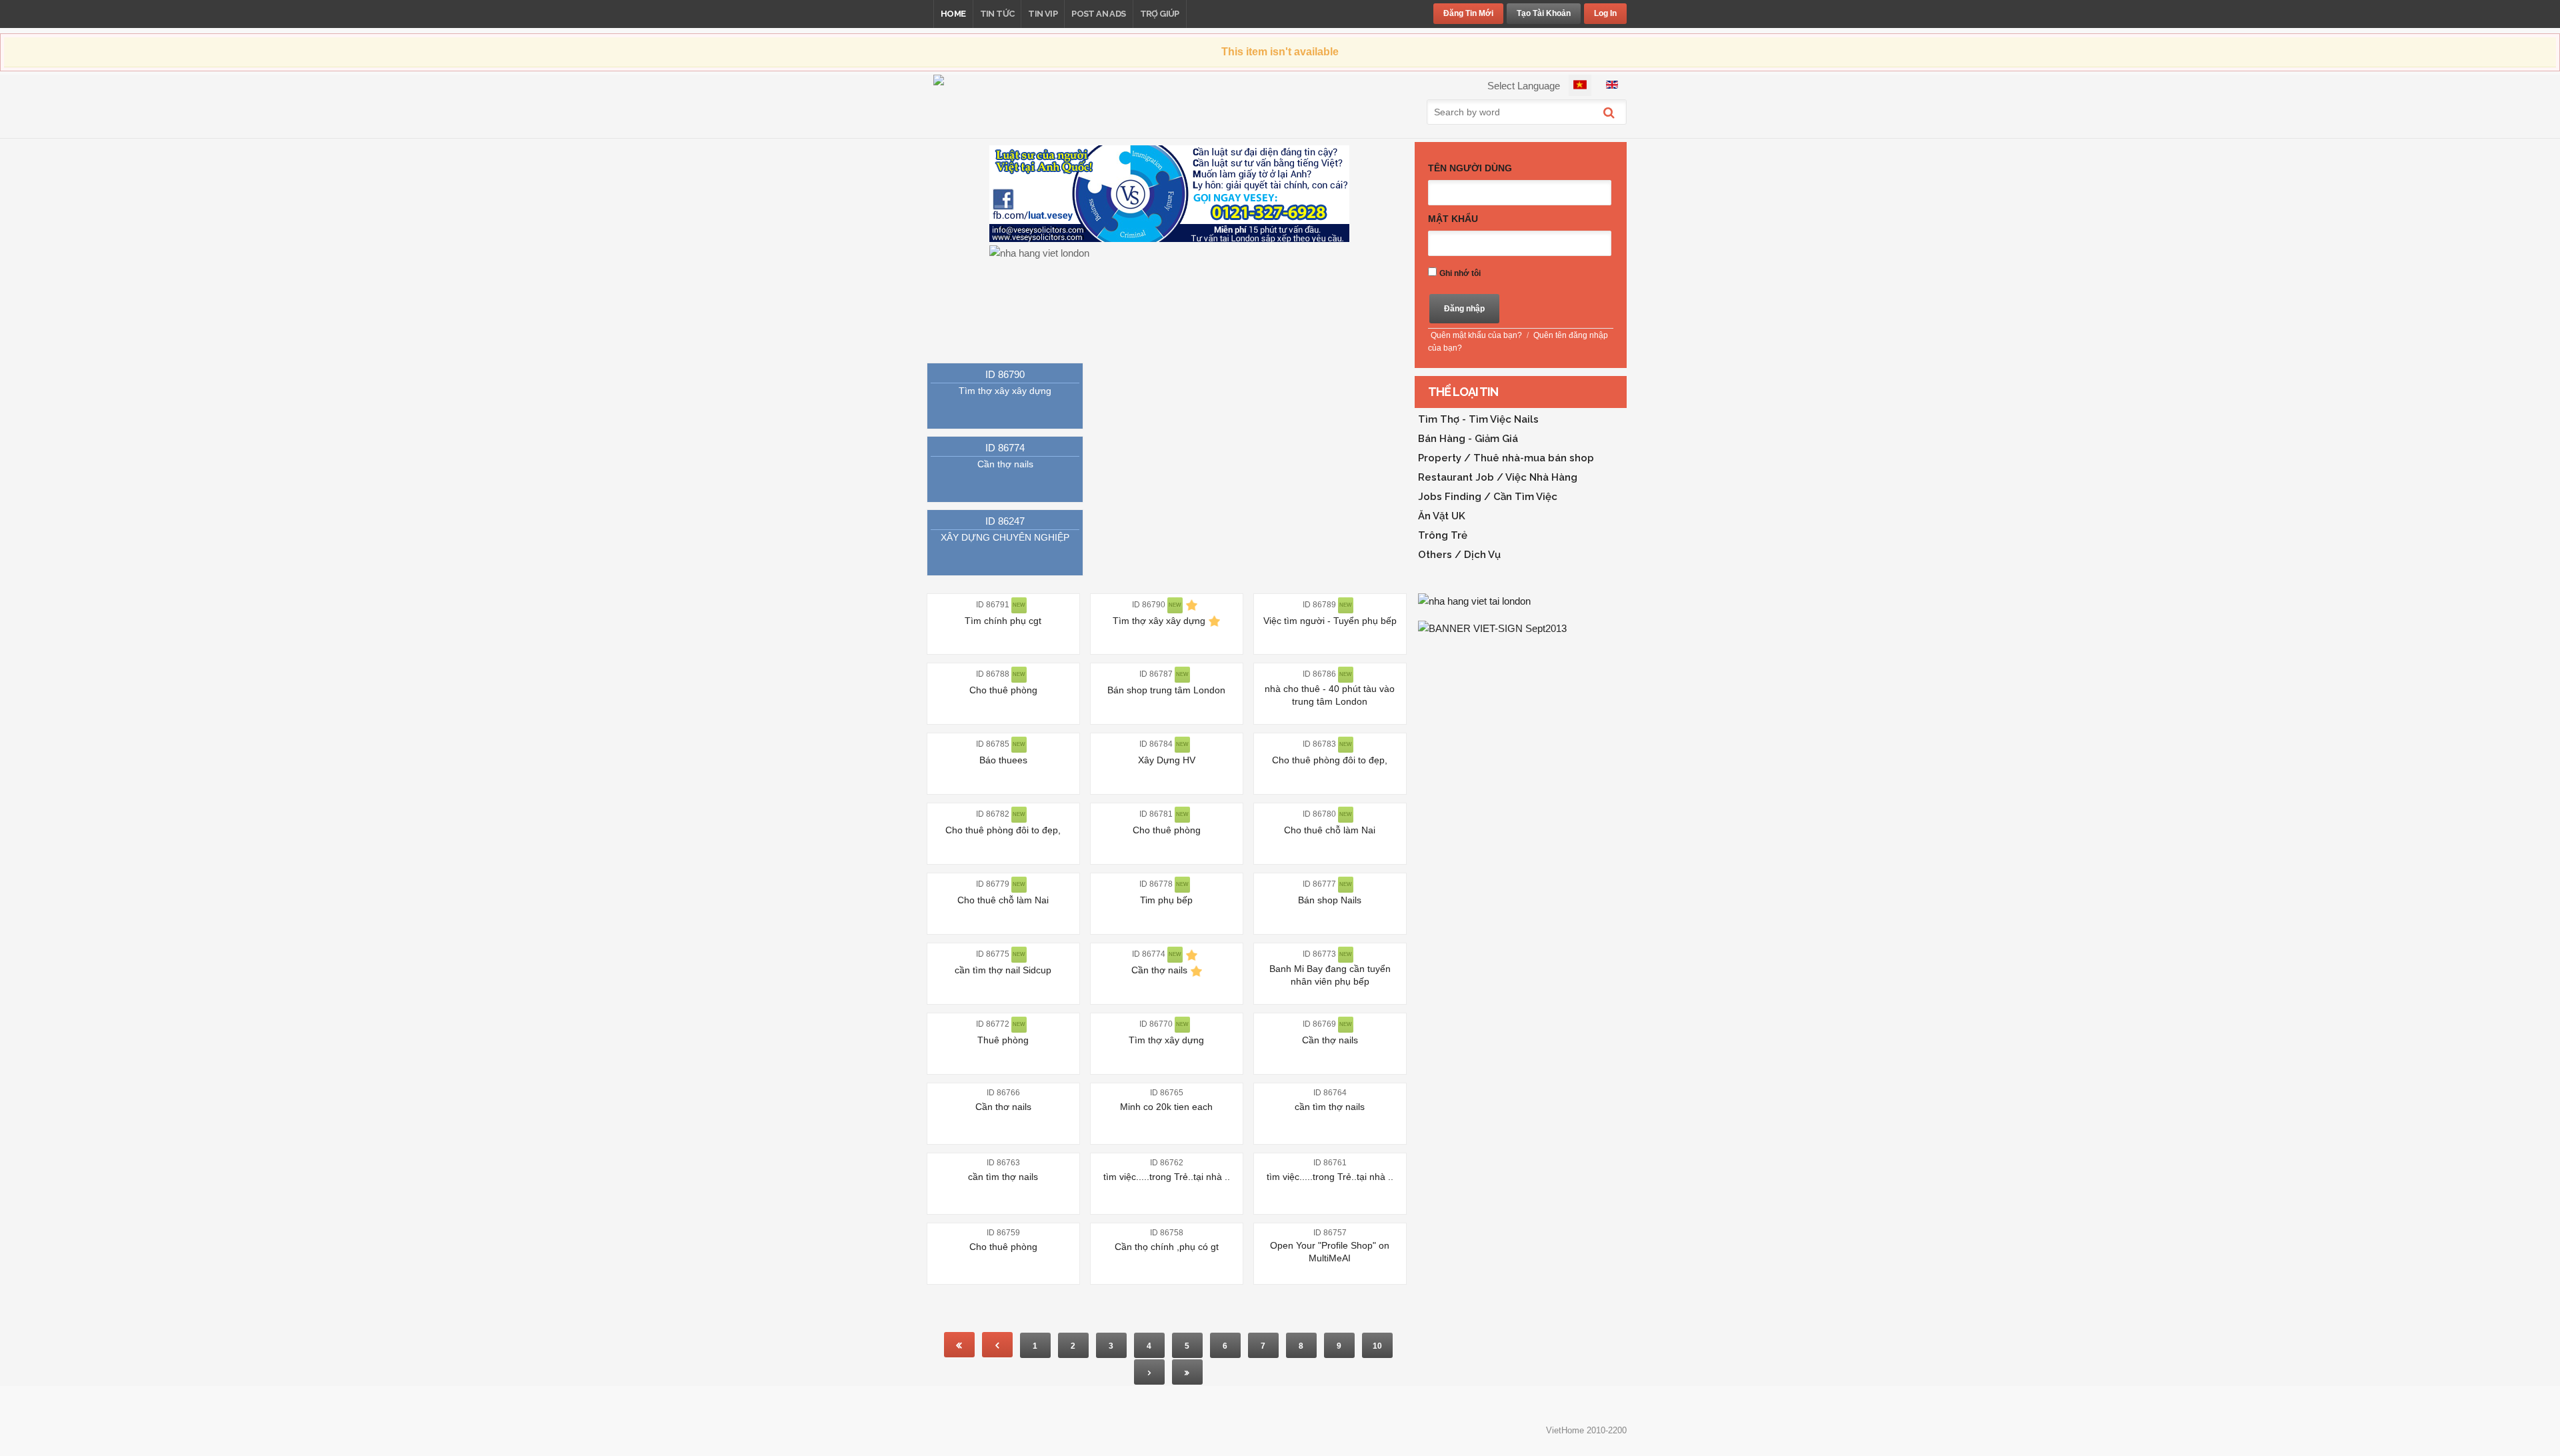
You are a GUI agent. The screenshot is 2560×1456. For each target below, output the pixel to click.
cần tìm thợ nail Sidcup (1003, 970)
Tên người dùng (1470, 168)
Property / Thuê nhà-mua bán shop (1506, 458)
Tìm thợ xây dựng (1166, 1040)
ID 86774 (1005, 448)
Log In (1605, 13)
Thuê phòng (1003, 1040)
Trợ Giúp (1160, 14)
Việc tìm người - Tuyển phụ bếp (1330, 621)
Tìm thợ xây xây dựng (1005, 391)
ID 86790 (1005, 374)
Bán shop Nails (1330, 900)
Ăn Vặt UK (1442, 516)
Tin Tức (997, 14)
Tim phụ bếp (1166, 900)
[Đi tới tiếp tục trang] (1149, 1372)
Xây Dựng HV (1167, 760)
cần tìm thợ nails (1330, 1107)
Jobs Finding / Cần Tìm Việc (1488, 497)
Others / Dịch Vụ (1459, 555)
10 (1377, 1346)
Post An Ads (1098, 14)
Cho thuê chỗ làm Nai (1330, 830)
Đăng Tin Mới (1468, 13)
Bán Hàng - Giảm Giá (1468, 439)
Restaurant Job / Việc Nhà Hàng (1498, 477)
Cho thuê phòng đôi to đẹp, (1330, 760)
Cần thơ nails (1003, 1107)
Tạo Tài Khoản (1544, 13)
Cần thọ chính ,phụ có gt (1167, 1247)
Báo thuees (1003, 760)
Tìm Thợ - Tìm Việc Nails (1478, 419)
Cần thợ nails (1005, 464)
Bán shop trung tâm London (1166, 690)
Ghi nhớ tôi (1460, 273)
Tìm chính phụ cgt (1003, 621)
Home (953, 14)
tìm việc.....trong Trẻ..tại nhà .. (1167, 1177)
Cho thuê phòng (1003, 690)
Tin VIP (1043, 14)
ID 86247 (1005, 521)
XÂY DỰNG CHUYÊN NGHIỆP (1005, 537)
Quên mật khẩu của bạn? (1476, 335)
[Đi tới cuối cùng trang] (1187, 1372)
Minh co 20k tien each (1166, 1107)
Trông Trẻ (1443, 535)
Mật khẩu (1453, 219)
